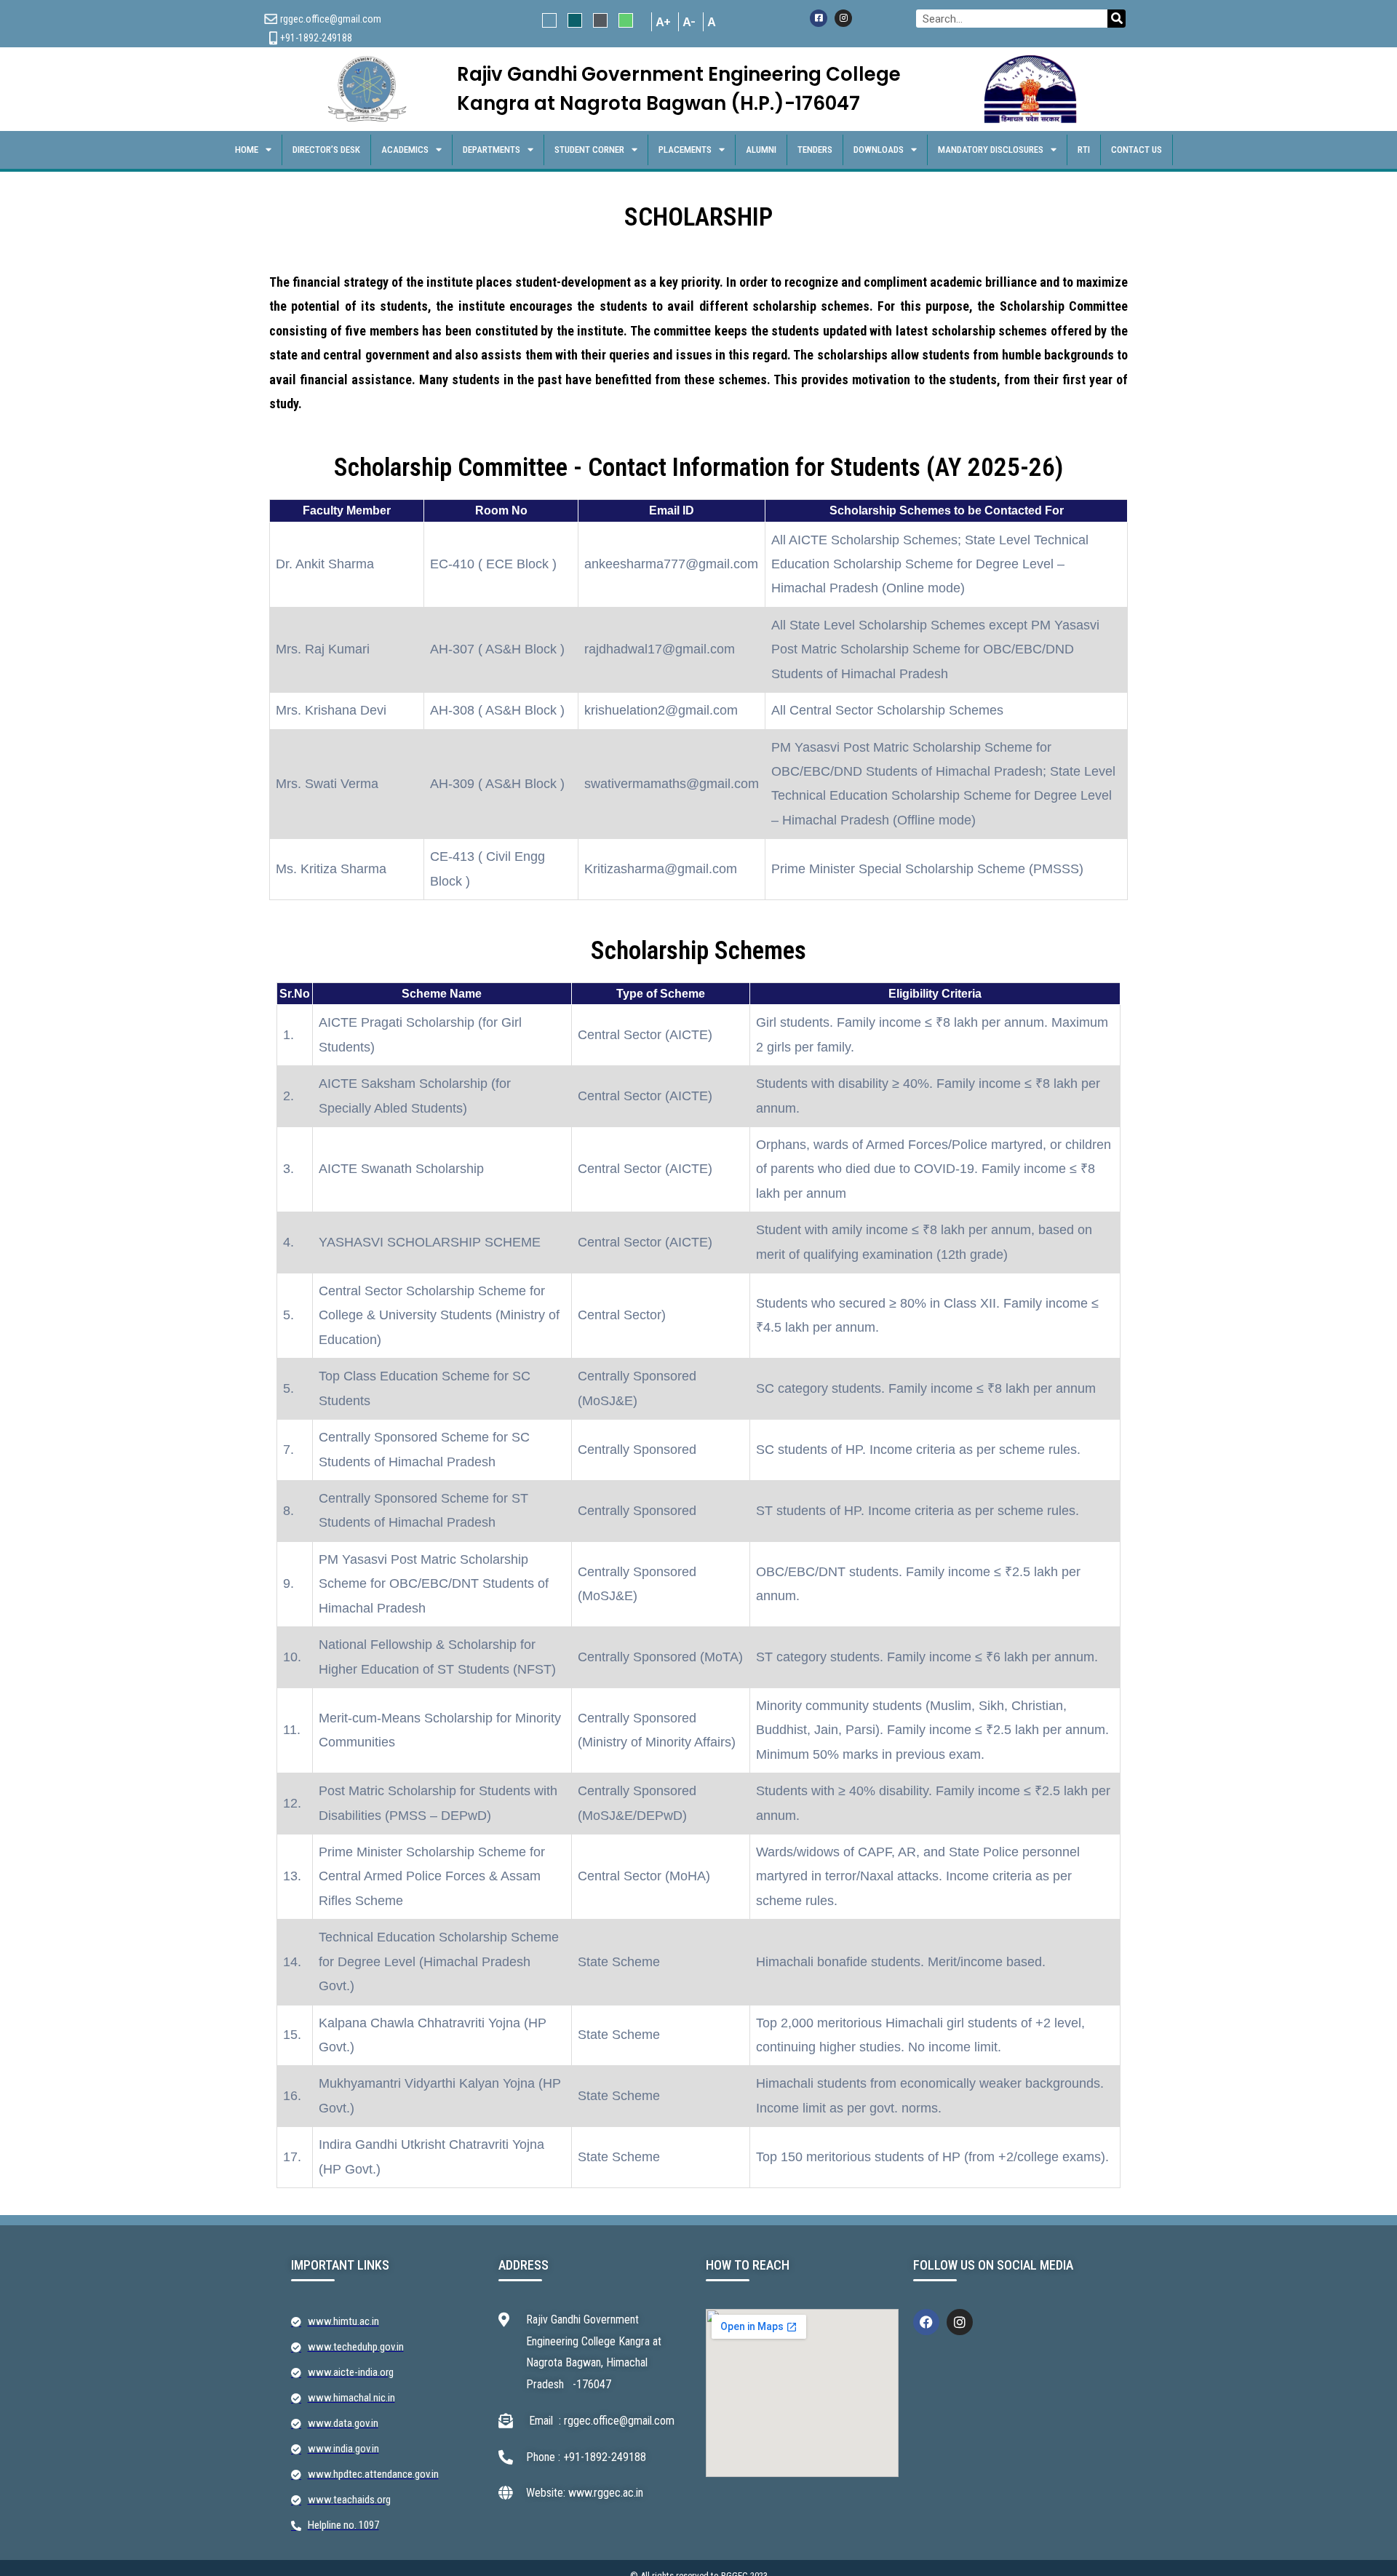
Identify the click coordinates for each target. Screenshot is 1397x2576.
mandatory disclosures (991, 150)
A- (689, 22)
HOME (247, 150)
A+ (663, 22)
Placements (685, 150)
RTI (1084, 150)
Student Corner (589, 150)
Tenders (815, 150)
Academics (405, 150)
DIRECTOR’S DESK (326, 150)
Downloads (879, 150)
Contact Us (1137, 150)
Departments (491, 150)
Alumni (761, 150)
